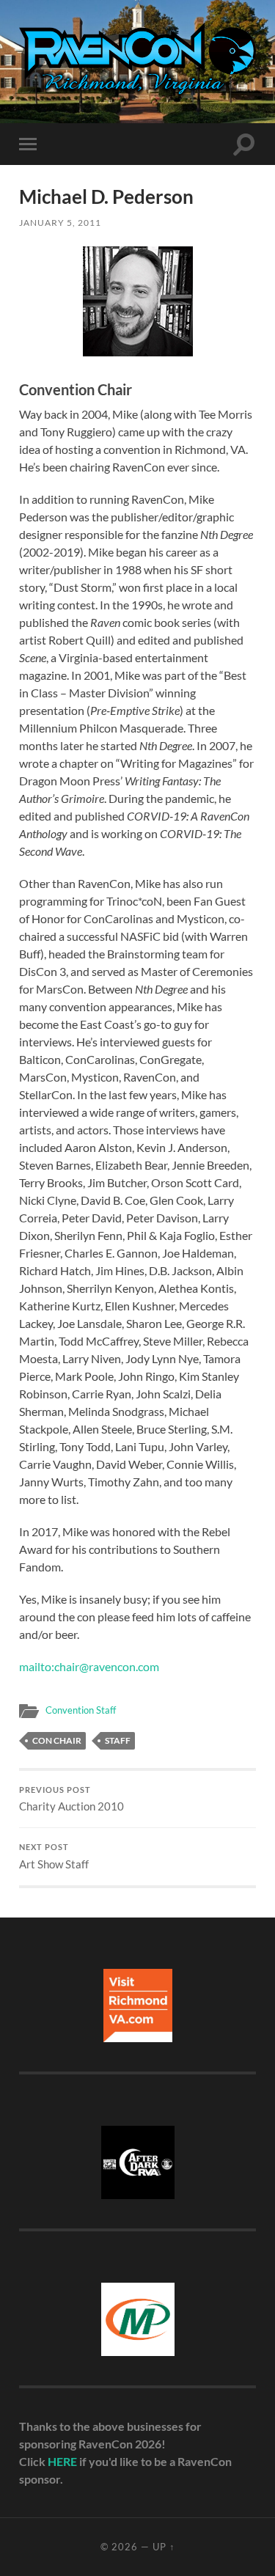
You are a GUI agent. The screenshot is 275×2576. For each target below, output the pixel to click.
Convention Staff (81, 1710)
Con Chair (57, 1740)
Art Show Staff (54, 1857)
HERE (62, 2461)
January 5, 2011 (60, 223)
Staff (118, 1740)
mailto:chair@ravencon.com (89, 1666)
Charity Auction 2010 (71, 1799)
